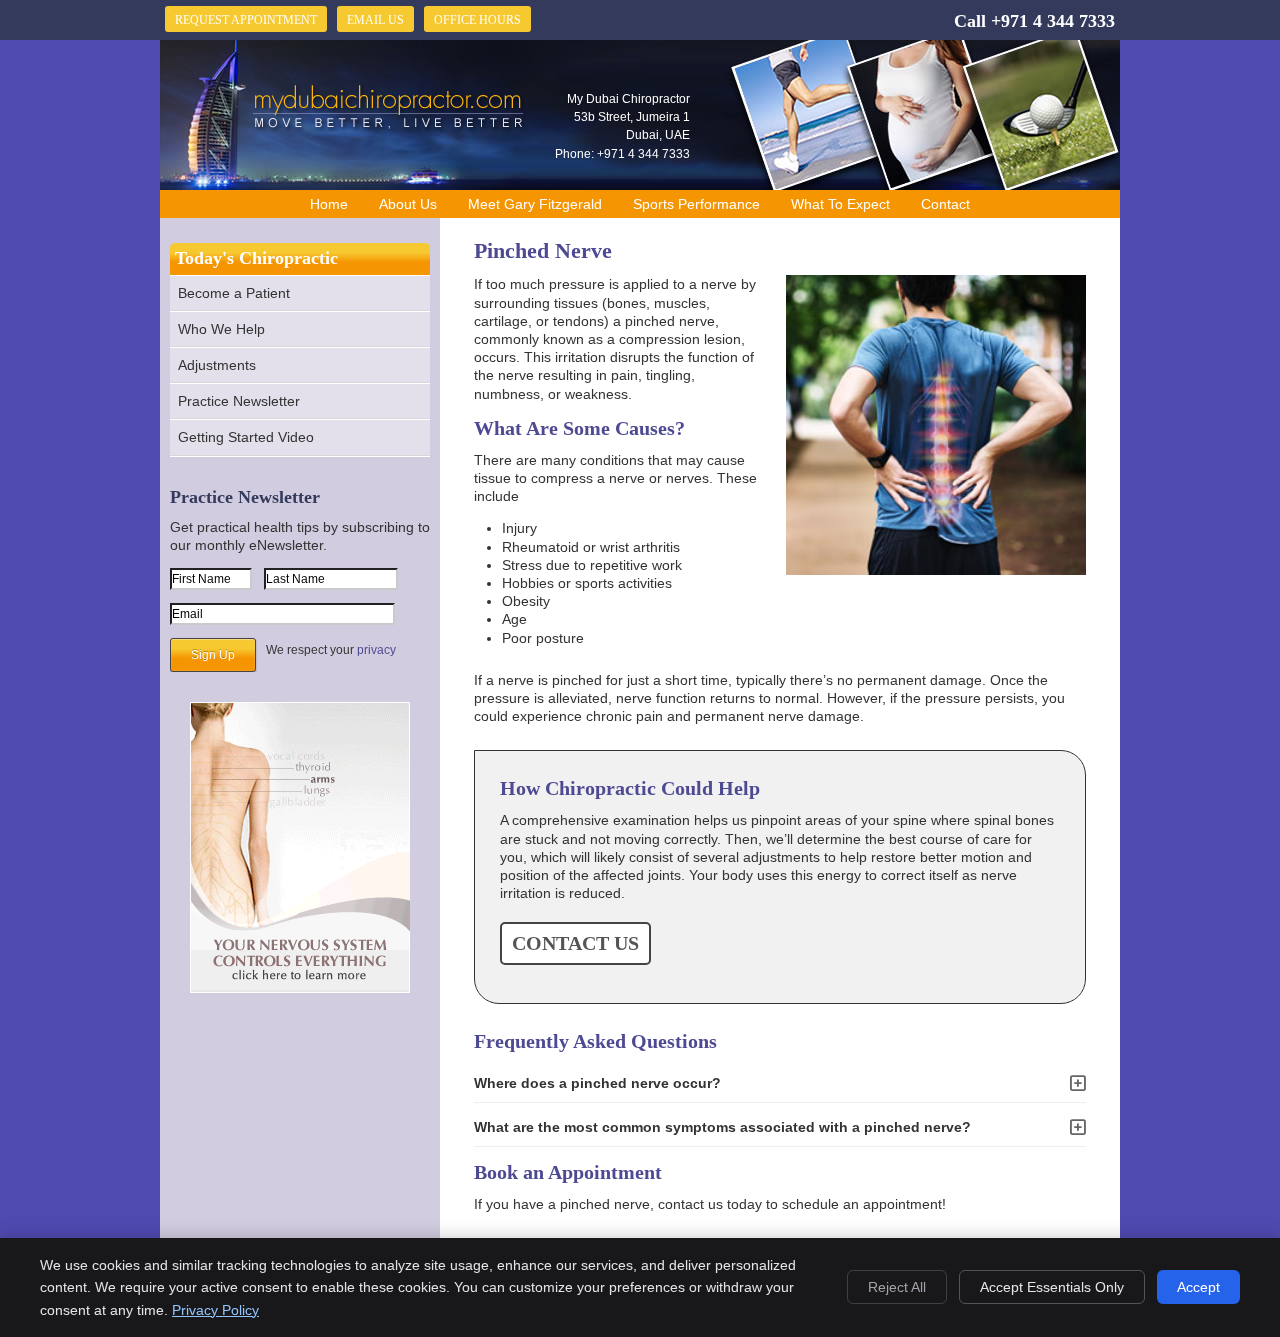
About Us (408, 204)
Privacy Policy (215, 1310)
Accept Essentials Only (1052, 1287)
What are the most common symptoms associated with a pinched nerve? (722, 1127)
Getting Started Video (246, 437)
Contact (945, 204)
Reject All (897, 1287)
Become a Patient (234, 293)
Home (329, 204)
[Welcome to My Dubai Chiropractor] (389, 128)
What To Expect (840, 204)
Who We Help (221, 329)
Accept (1198, 1287)
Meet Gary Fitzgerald (535, 204)
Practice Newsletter (239, 401)
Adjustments (217, 365)
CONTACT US (575, 943)
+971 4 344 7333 (1053, 21)
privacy (376, 650)
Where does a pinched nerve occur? (597, 1083)
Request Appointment (246, 20)
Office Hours (477, 20)
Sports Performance (696, 204)
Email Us (375, 20)
